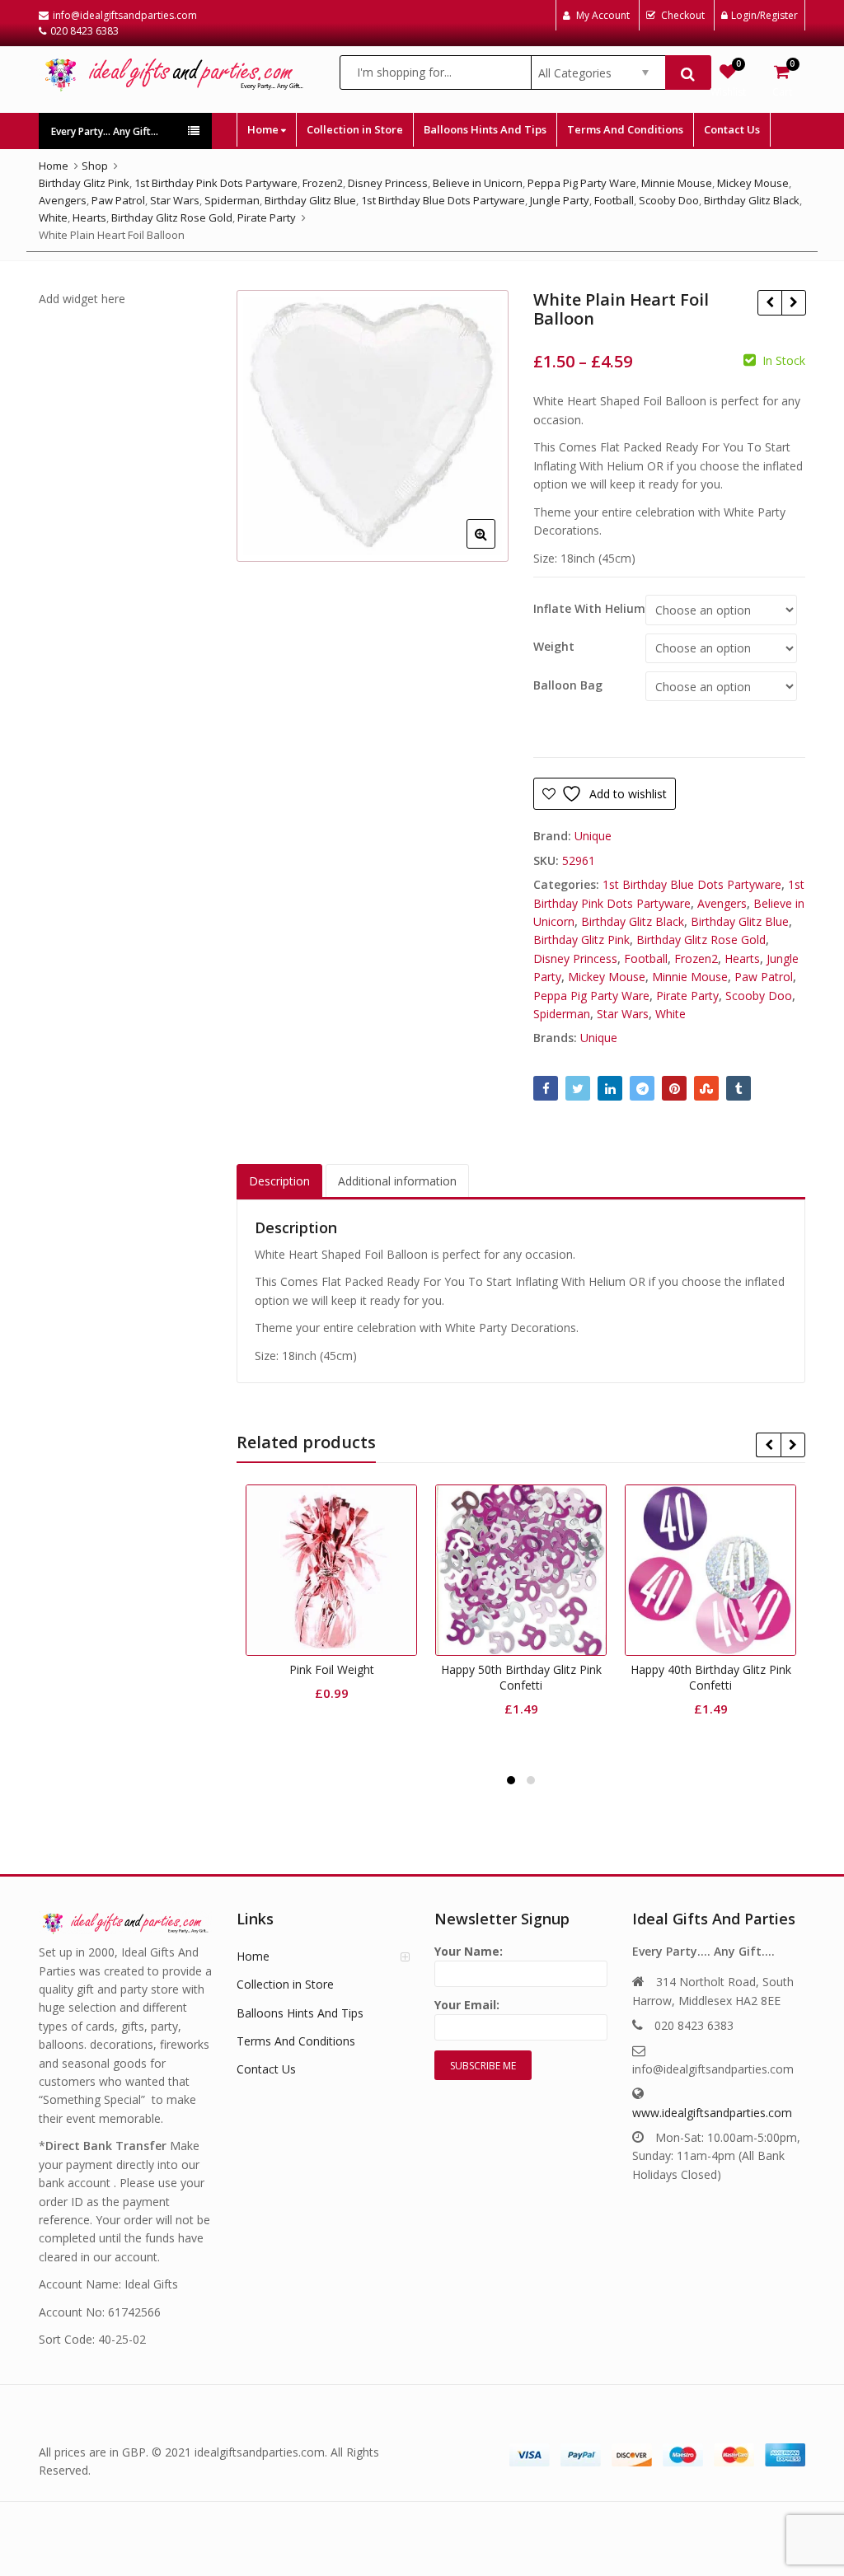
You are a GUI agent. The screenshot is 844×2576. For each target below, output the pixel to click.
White (671, 1014)
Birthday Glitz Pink (581, 940)
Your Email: (467, 2005)
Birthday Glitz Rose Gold (701, 940)
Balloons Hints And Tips (485, 129)
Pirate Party (687, 996)
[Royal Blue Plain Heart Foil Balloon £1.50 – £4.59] (769, 302)
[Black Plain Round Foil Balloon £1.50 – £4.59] (793, 302)
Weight (554, 647)
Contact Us (732, 129)
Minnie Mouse (690, 977)
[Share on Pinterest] (674, 1088)
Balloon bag (568, 685)
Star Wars (623, 1014)
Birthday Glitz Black (633, 921)
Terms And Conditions (625, 129)
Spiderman (562, 1014)
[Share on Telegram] (642, 1088)
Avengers (722, 903)
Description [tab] (279, 1181)
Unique (593, 836)
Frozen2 (696, 958)
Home (264, 129)
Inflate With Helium (589, 609)
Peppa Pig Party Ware (591, 996)
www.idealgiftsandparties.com (712, 2113)
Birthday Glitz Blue (740, 921)
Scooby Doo (759, 996)
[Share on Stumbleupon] (706, 1088)
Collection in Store (355, 129)
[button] (494, 547)
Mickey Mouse (607, 977)
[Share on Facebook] (546, 1088)
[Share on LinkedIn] (610, 1088)
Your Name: (469, 1951)
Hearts (742, 958)
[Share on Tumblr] (738, 1088)
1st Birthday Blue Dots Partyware (692, 884)
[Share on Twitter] (578, 1088)
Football (646, 958)
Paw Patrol (764, 977)
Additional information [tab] (397, 1181)
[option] (373, 426)
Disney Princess (575, 958)
